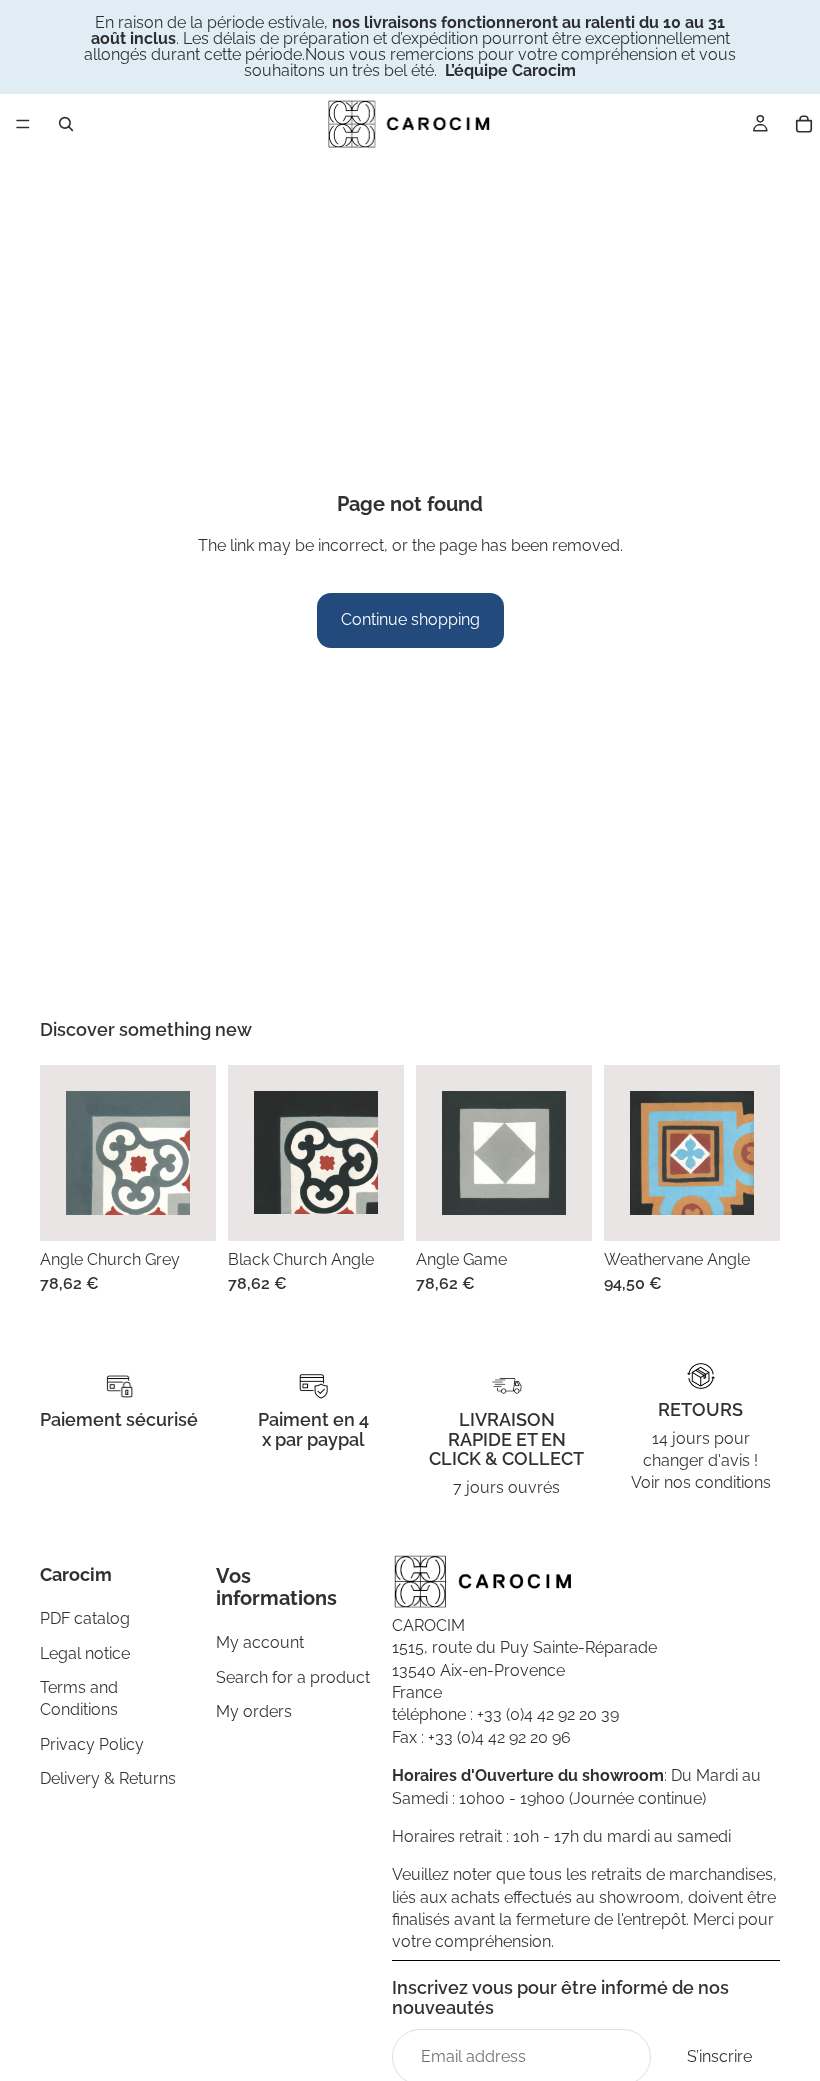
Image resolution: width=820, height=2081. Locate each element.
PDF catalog (85, 1618)
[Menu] (23, 124)
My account (260, 1643)
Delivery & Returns (108, 1778)
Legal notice (85, 1653)
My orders (254, 1711)
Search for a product (293, 1677)
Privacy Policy (92, 1744)
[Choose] (185, 1210)
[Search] (66, 124)
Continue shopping (410, 619)
